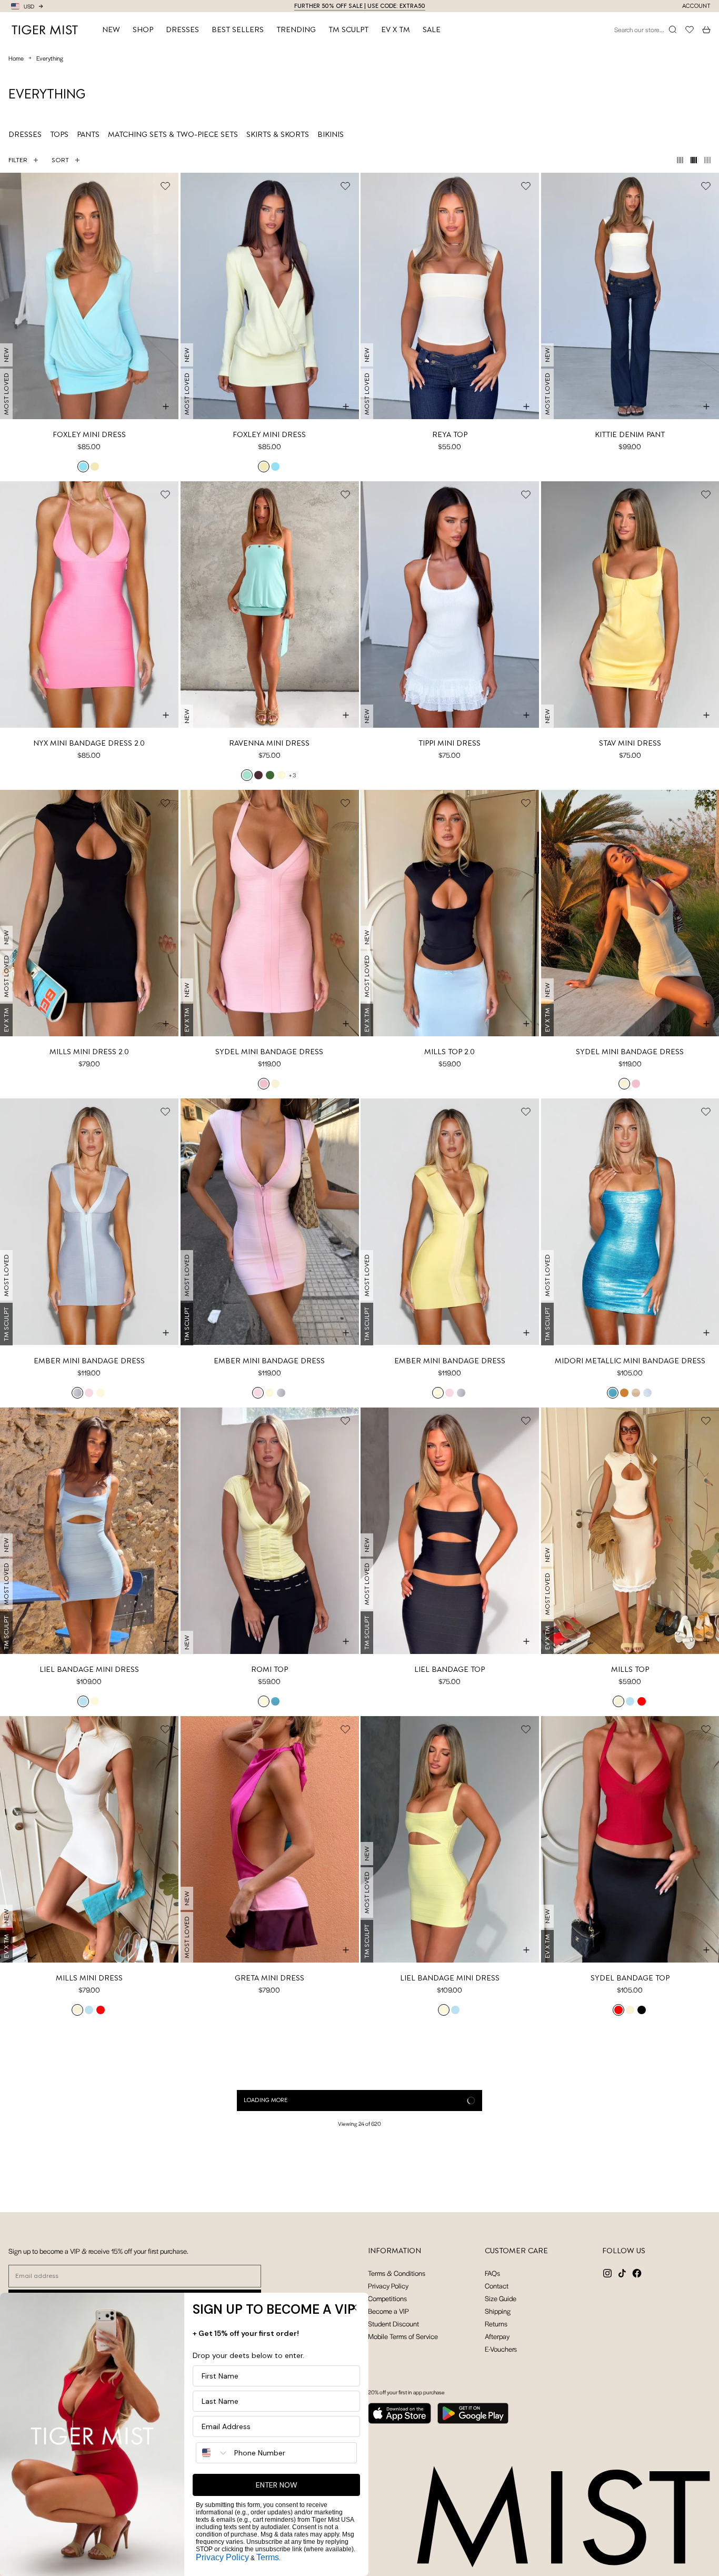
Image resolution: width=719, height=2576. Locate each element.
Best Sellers (238, 29)
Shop (143, 29)
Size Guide (501, 2298)
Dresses (182, 29)
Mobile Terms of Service (403, 2336)
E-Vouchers (501, 2349)
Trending (296, 29)
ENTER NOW (277, 2485)
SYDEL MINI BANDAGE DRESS (269, 1052)
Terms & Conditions (397, 2273)
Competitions (387, 2298)
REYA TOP (450, 434)
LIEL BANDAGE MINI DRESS (89, 1669)
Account (696, 6)
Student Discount (393, 2324)
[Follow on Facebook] (637, 2273)
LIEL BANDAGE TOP (450, 1669)
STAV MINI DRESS (630, 743)
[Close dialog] (354, 2307)
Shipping (498, 2311)
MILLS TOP (630, 1669)
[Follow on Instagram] (607, 2273)
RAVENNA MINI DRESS (269, 743)
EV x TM (396, 29)
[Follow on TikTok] (622, 2273)
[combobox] (213, 2453)
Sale (432, 29)
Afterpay (497, 2336)
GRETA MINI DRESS (269, 1978)
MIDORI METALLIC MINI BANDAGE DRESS (630, 1361)
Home (16, 58)
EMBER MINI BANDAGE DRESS (89, 1361)
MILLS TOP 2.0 (450, 1052)
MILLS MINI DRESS (89, 1978)
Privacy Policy (388, 2286)
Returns (496, 2324)
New (111, 29)
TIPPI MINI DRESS (450, 743)
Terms (268, 2557)
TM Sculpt (348, 29)
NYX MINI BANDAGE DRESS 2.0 (89, 743)
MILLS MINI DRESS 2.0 (89, 1052)
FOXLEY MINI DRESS (89, 434)
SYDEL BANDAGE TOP (630, 1978)
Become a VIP (388, 2311)
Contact (497, 2286)
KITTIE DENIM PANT (630, 434)
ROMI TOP (269, 1669)
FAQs (492, 2273)
